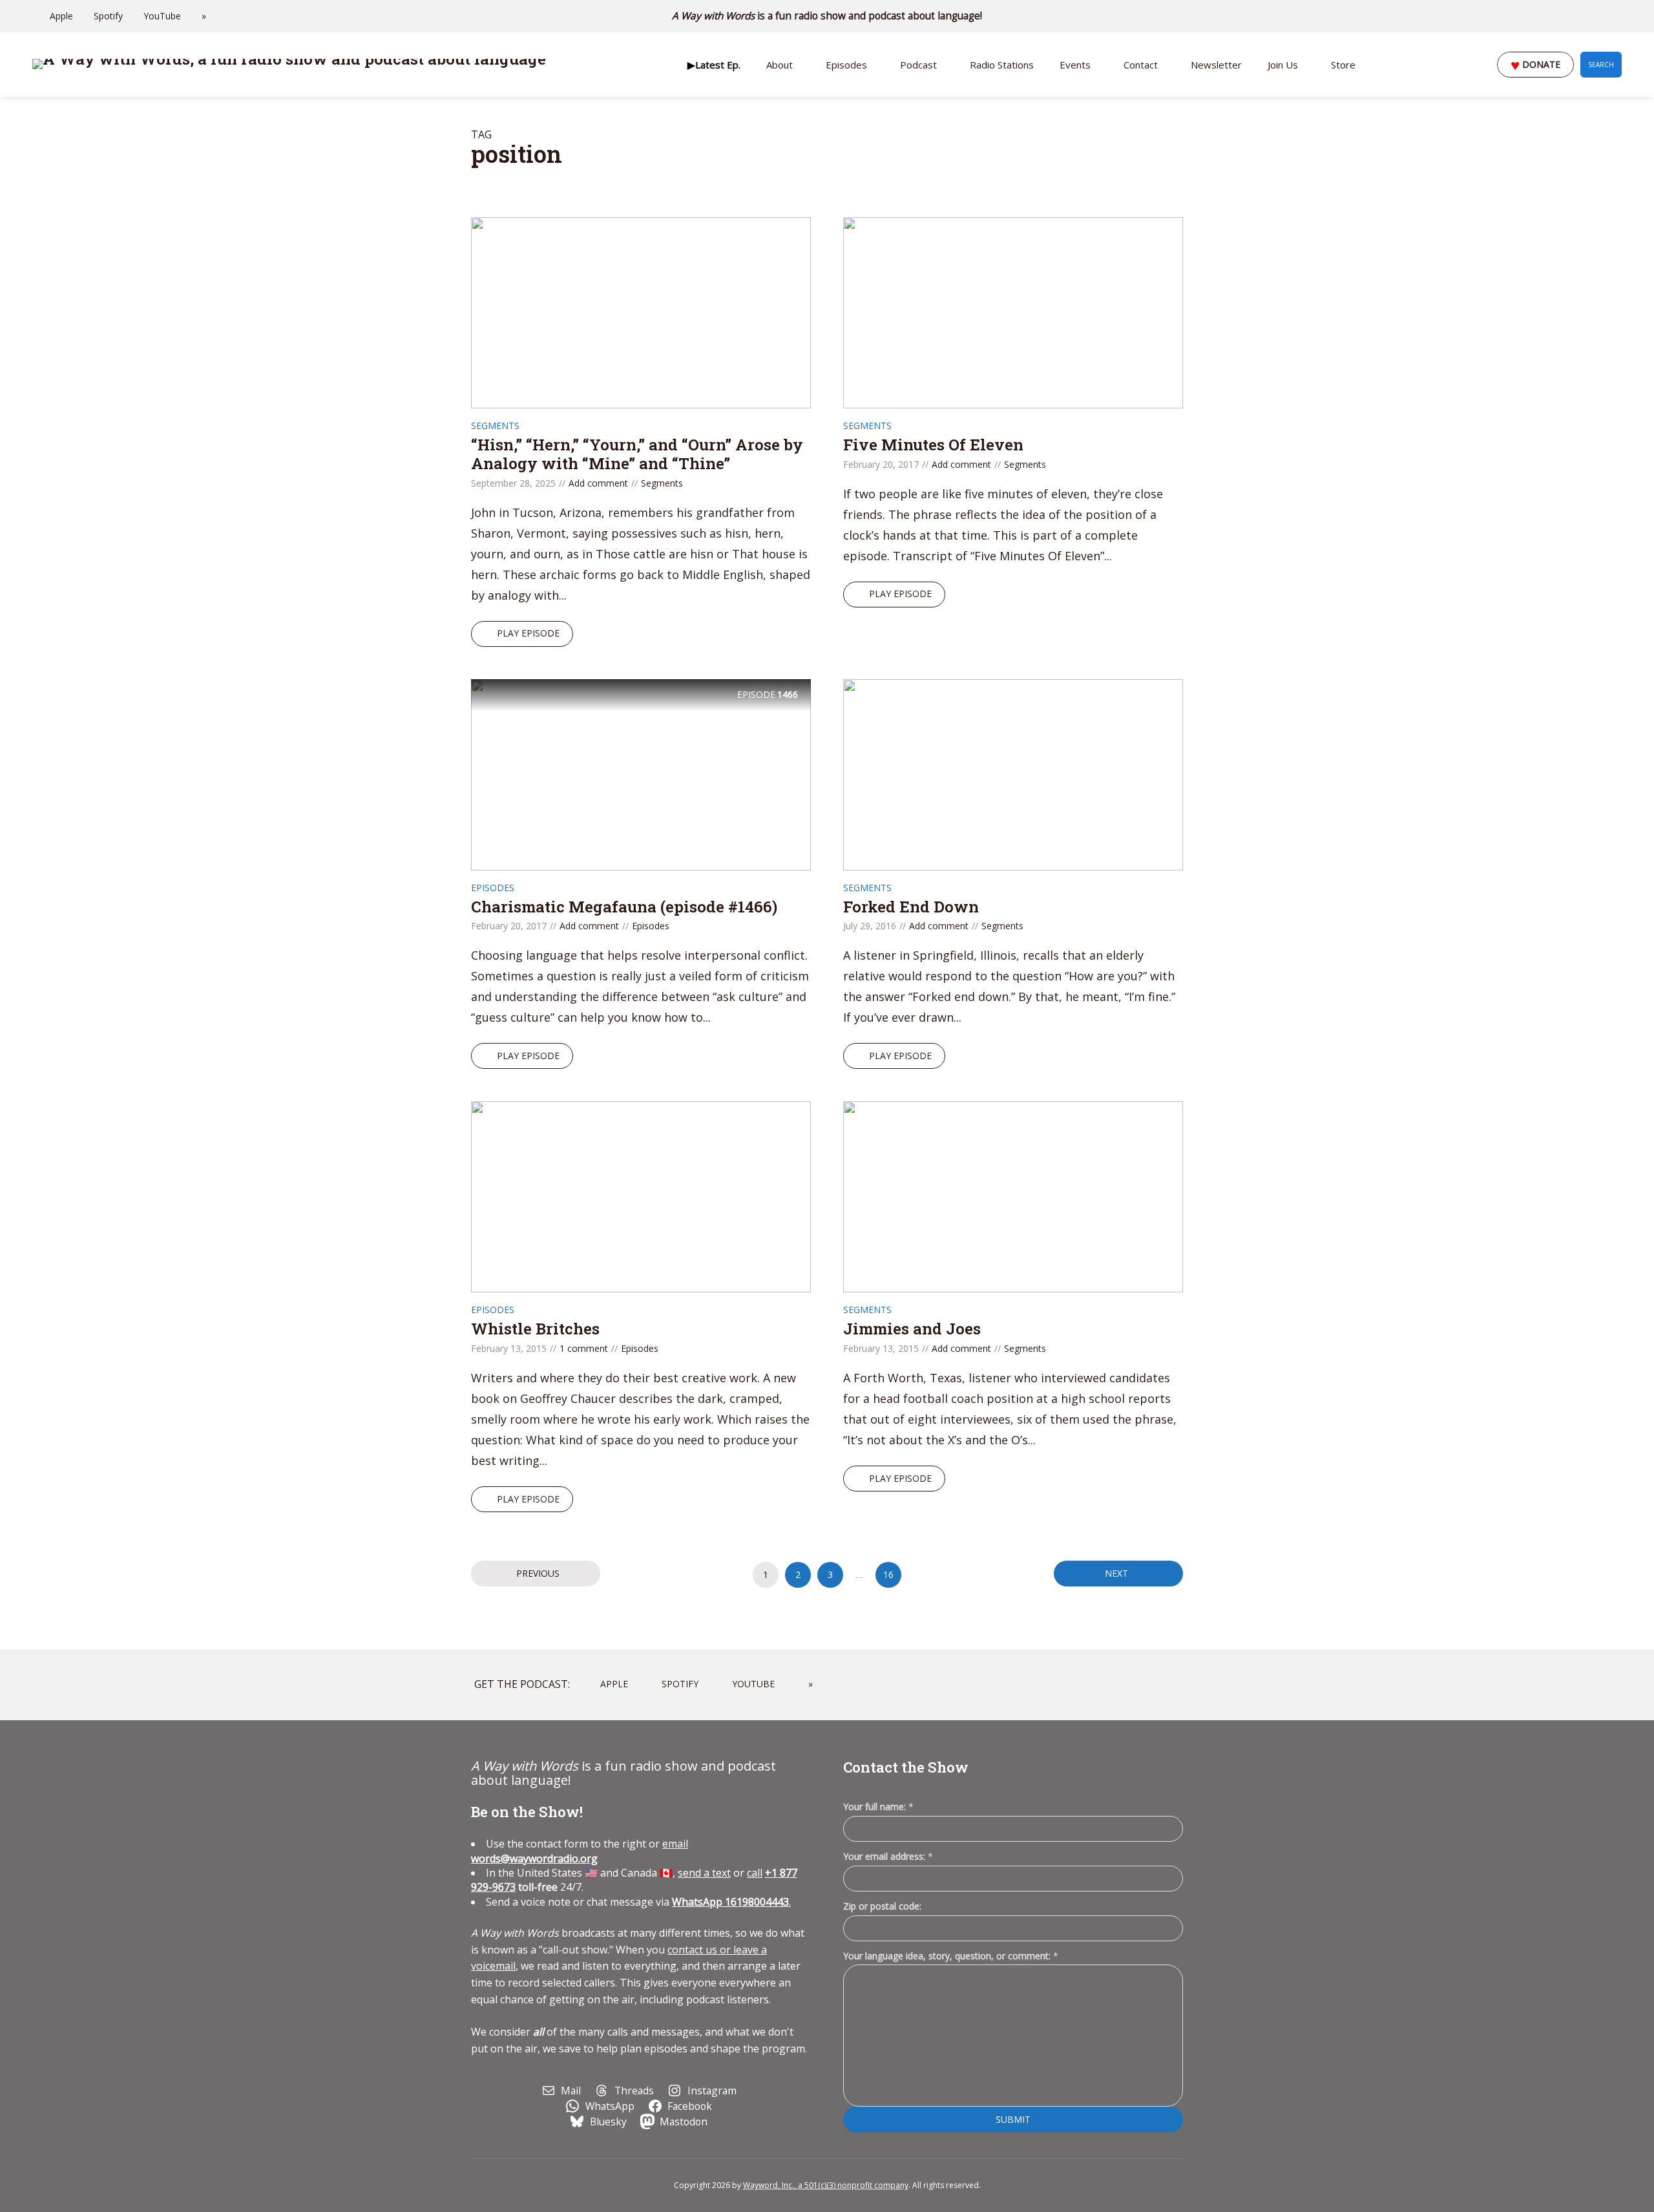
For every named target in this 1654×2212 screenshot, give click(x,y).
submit (1013, 2119)
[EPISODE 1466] (641, 773)
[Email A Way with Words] (1564, 16)
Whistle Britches (535, 1329)
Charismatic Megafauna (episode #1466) (624, 907)
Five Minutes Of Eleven (933, 445)
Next (1116, 1573)
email (580, 1851)
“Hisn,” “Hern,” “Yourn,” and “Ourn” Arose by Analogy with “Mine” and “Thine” (637, 454)
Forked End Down (911, 907)
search (1601, 65)
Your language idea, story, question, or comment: (951, 1956)
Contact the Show (906, 1767)
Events (1075, 65)
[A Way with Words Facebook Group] (1600, 16)
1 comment (584, 1348)
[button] (714, 65)
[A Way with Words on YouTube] (1618, 16)
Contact (1141, 65)
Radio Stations (1002, 65)
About (780, 65)
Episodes (846, 65)
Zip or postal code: (882, 1906)
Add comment (598, 483)
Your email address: (888, 1856)
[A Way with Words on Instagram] (1582, 16)
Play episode (528, 633)
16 (888, 1575)
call (755, 1873)
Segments (495, 426)
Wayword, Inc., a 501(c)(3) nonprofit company (826, 2185)
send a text (704, 1873)
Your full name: (878, 1807)
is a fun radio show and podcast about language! (827, 16)
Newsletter (1216, 65)
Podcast (918, 65)
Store (1343, 65)
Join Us (1283, 65)
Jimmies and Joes (912, 1329)
